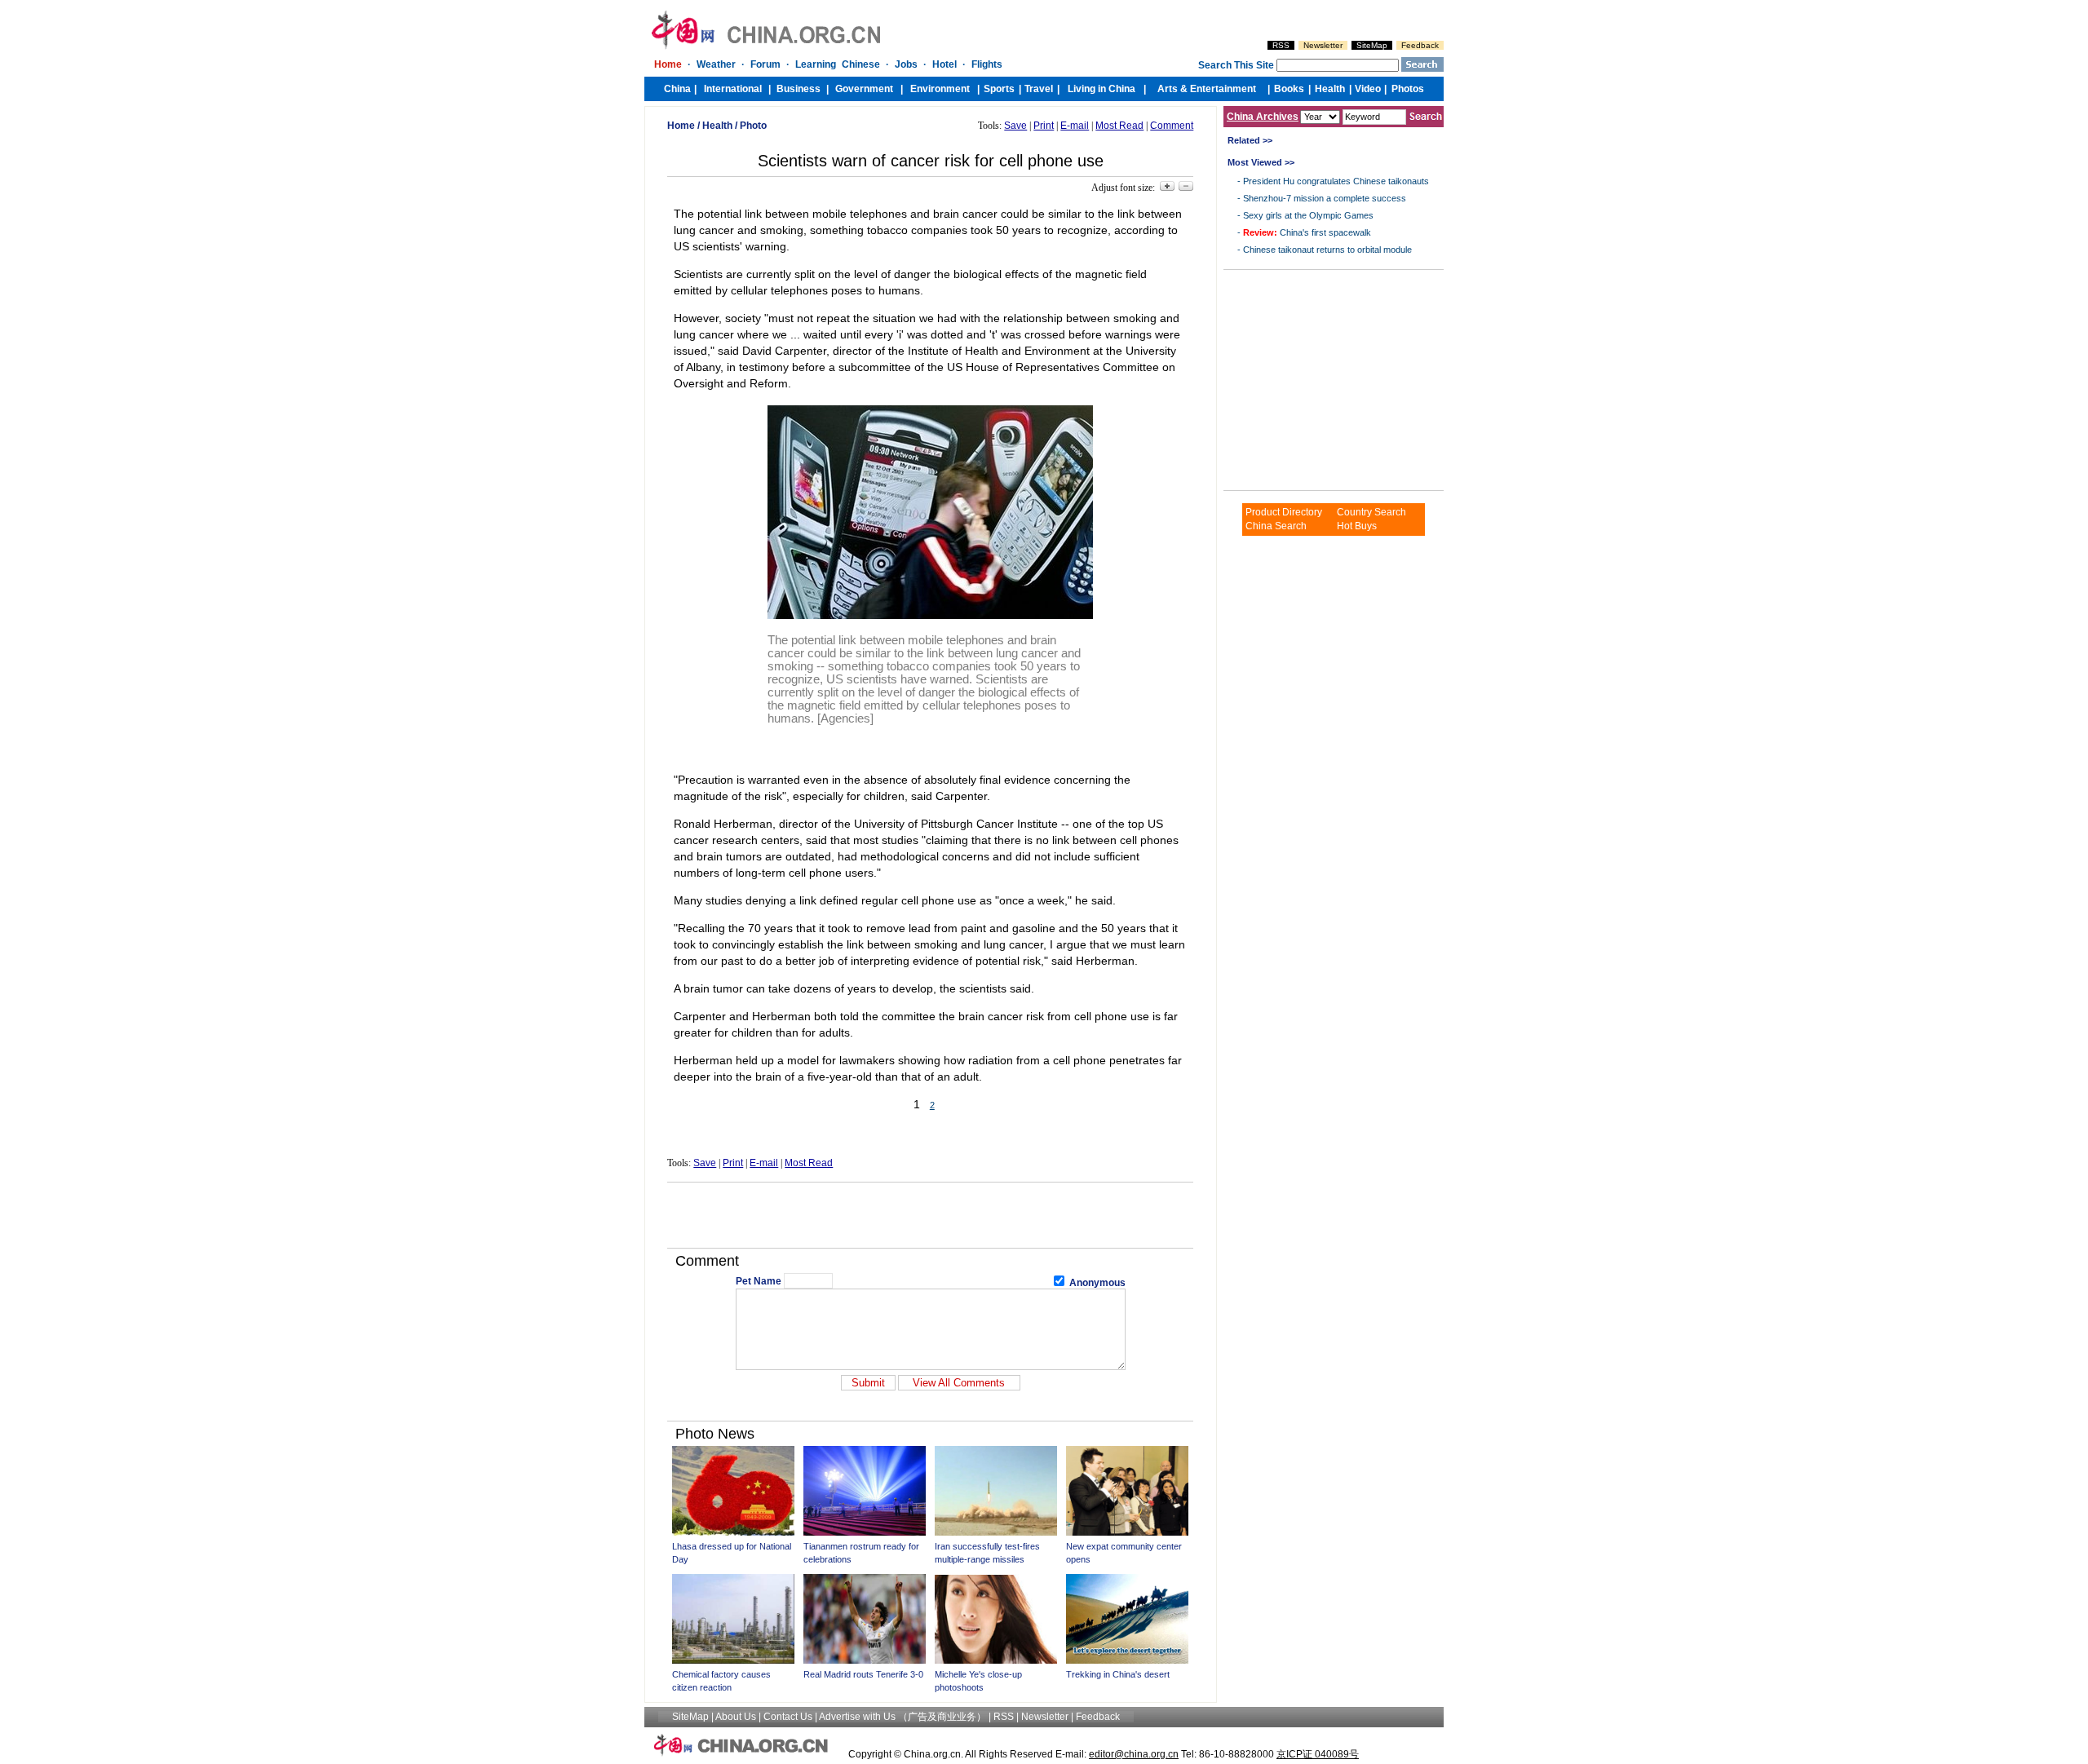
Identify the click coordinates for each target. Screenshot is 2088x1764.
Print (1044, 126)
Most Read (1119, 126)
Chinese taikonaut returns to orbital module (1327, 250)
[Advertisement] (931, 1215)
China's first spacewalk (1307, 232)
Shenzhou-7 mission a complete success (1325, 198)
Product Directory (1284, 512)
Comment (1172, 126)
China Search (1276, 526)
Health (717, 126)
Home (681, 126)
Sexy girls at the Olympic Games (1308, 215)
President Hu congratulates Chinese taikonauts (1336, 181)
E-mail (1075, 126)
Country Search (1371, 512)
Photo (753, 126)
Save (1015, 126)
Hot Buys (1357, 526)
